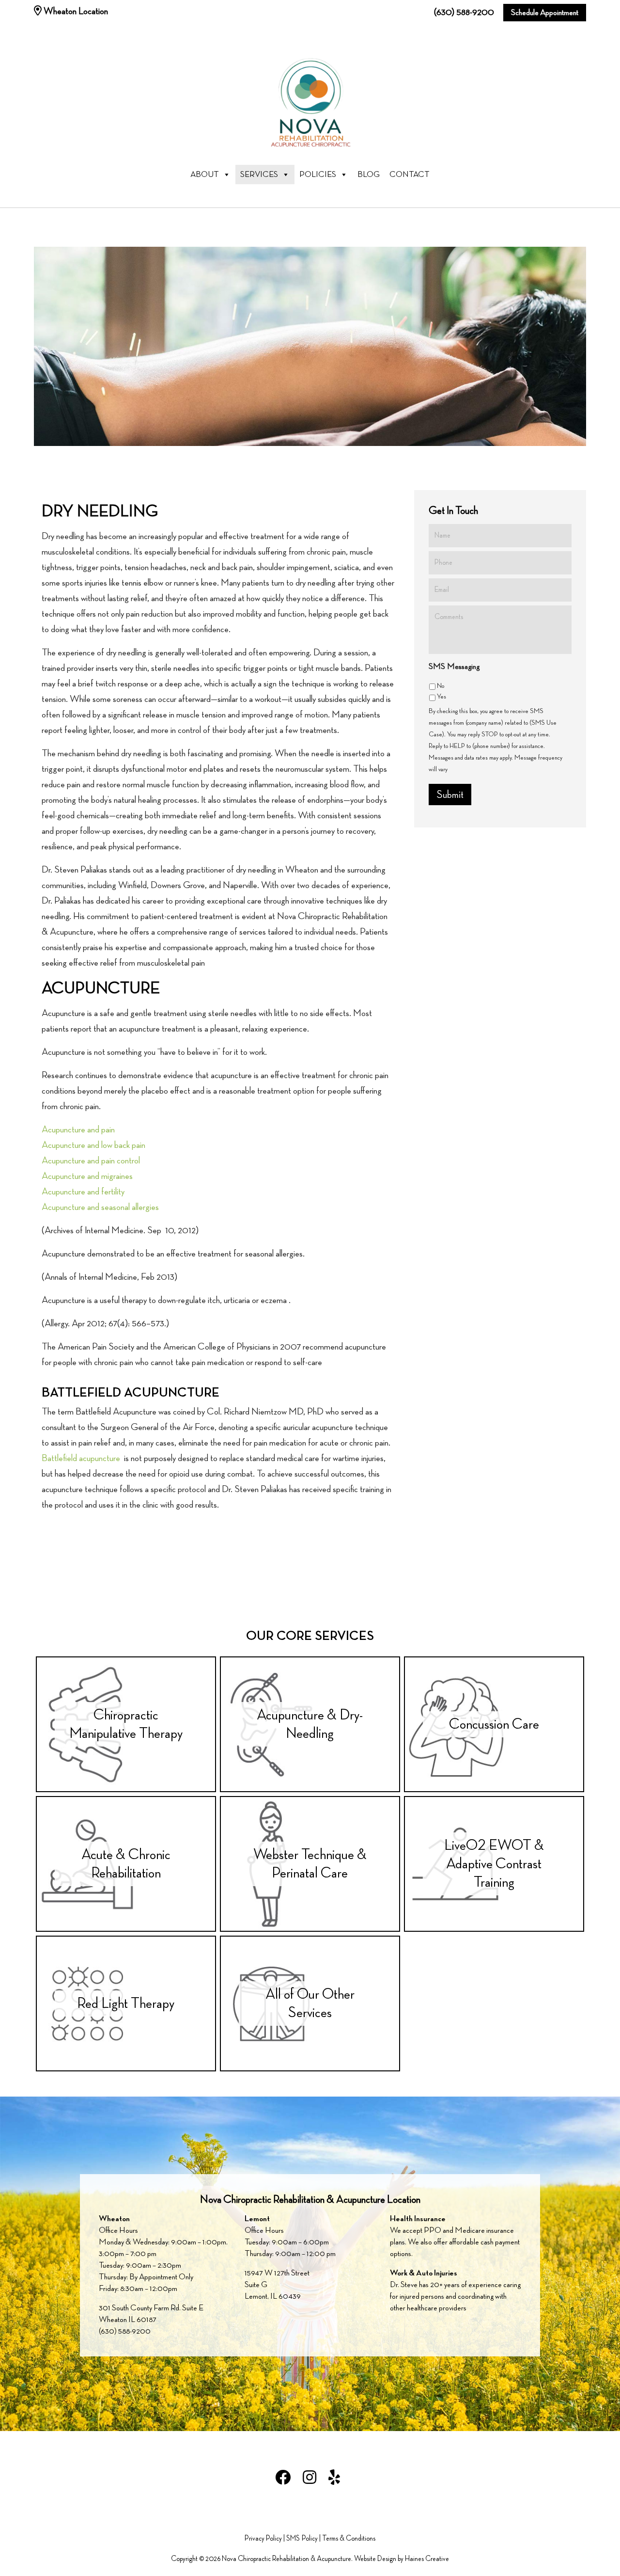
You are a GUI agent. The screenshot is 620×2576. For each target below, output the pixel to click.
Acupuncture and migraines (87, 1176)
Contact (410, 175)
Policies (318, 175)
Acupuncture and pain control (91, 1161)
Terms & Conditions (349, 2539)
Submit (450, 795)
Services (259, 175)
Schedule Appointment (545, 13)
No (441, 686)
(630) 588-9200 (464, 12)
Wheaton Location (75, 11)
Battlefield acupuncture (81, 1458)
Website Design (375, 2559)
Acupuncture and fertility (83, 1192)
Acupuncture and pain (78, 1130)
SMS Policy (302, 2539)
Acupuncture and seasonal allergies (100, 1207)
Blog (369, 175)
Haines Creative (427, 2559)
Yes (442, 696)
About (205, 175)
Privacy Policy (263, 2539)
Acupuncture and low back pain (94, 1145)
